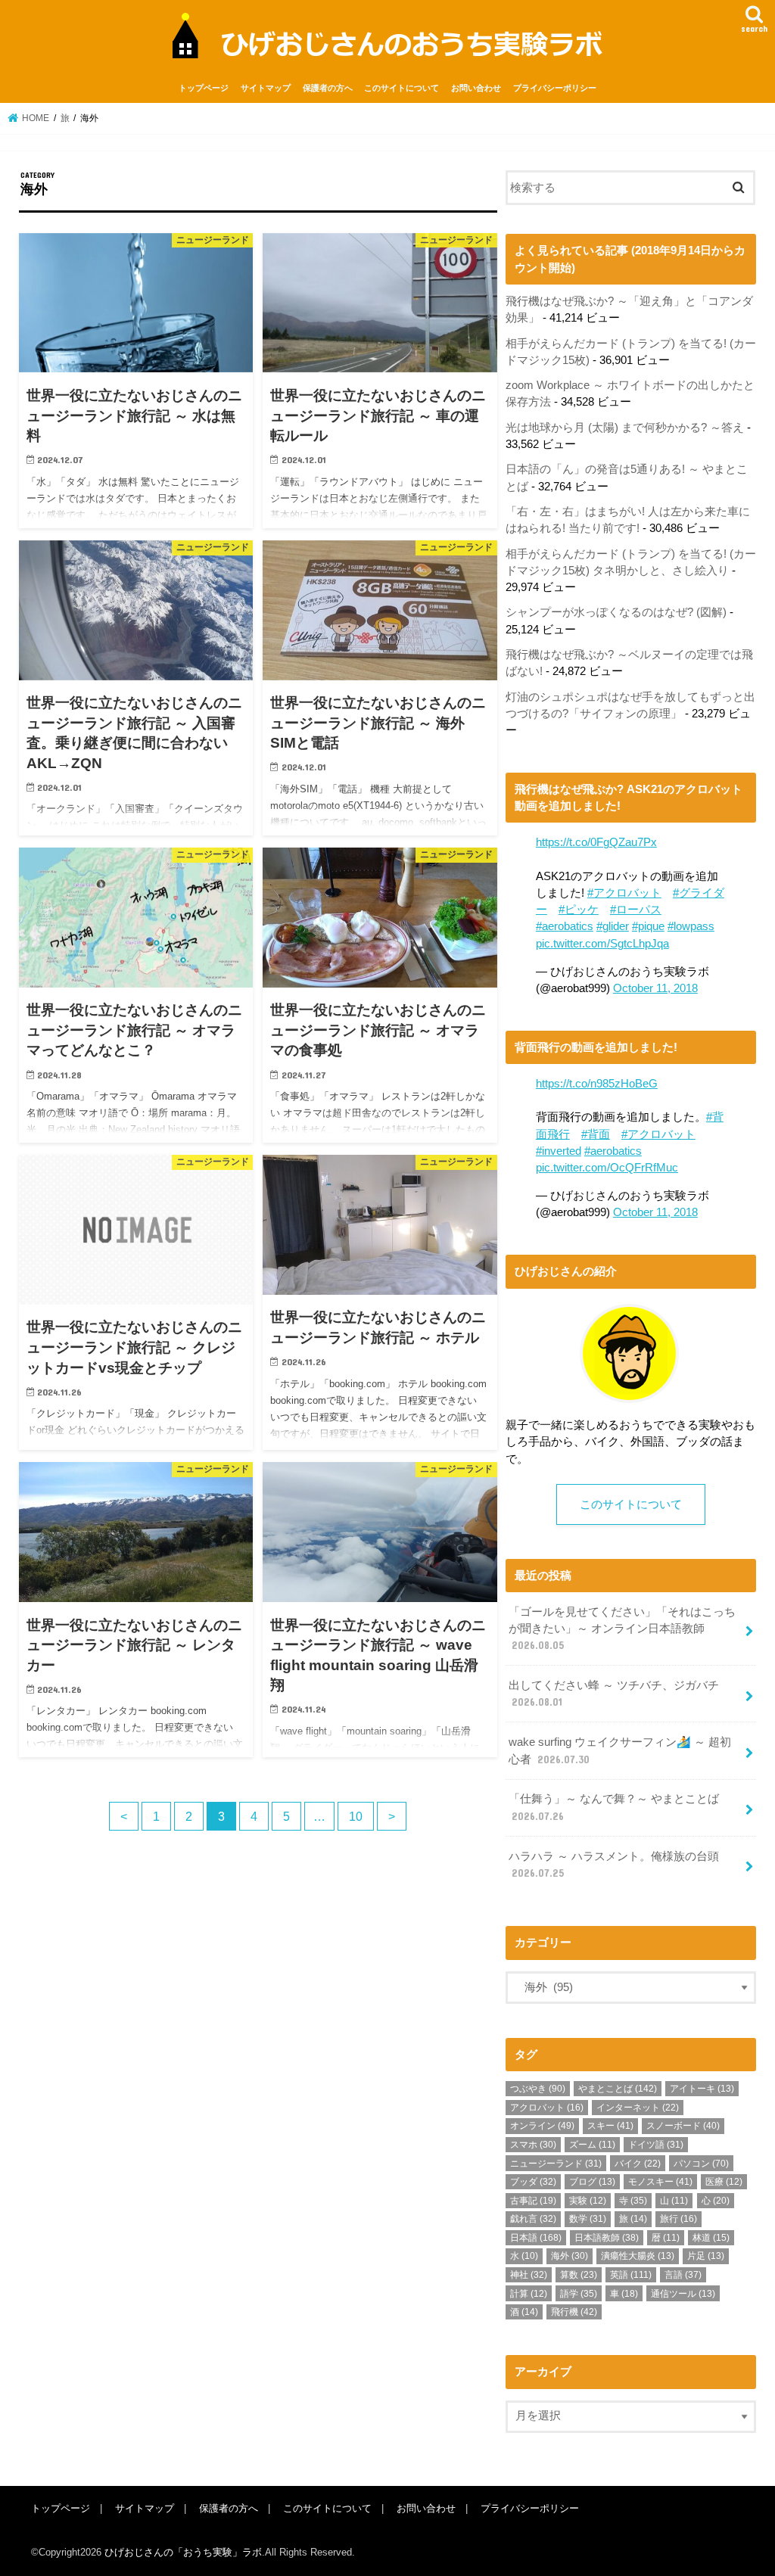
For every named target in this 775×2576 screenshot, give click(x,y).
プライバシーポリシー (555, 88)
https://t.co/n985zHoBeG (597, 1084)
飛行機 (574, 2312)
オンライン (542, 2126)
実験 (588, 2201)
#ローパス (636, 910)
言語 (683, 2275)
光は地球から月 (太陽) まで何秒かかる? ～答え (625, 428)
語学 (579, 2294)
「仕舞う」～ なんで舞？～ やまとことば (614, 1807)
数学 (588, 2219)
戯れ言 (533, 2219)
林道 (711, 2238)
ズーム (592, 2145)
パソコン (701, 2164)
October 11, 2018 (655, 988)
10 (356, 1816)
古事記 (533, 2201)
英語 (631, 2275)
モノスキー (660, 2182)
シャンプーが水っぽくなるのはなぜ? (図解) (616, 612)
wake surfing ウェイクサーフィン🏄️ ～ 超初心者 (620, 1750)
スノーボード (683, 2126)
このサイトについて (402, 88)
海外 (570, 2256)
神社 (529, 2275)
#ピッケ (579, 910)
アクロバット (547, 2108)
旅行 (679, 2219)
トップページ (204, 88)
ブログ (592, 2182)
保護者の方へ (328, 88)
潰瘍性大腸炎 (638, 2256)
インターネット (638, 2108)
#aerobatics (565, 926)
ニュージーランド (556, 2164)
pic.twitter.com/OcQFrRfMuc (607, 1168)
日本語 (536, 2238)
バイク (638, 2164)
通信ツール (683, 2294)
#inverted (559, 1151)
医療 (724, 2182)
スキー (610, 2126)
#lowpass (691, 926)
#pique (648, 926)
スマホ (533, 2145)
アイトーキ (702, 2089)
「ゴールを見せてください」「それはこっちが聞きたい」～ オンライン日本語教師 (622, 1629)
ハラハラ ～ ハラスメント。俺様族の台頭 (614, 1865)
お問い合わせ (476, 88)
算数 (579, 2275)
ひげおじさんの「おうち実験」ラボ (183, 2552)
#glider (613, 926)
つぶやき (538, 2089)
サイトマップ (266, 88)
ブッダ (533, 2182)
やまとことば (618, 2089)
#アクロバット (624, 893)
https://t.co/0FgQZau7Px (596, 842)
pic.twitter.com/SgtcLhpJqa (602, 944)
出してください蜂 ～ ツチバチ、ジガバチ (614, 1694)
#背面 (596, 1134)
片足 (706, 2256)
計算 (529, 2294)
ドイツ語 (656, 2145)
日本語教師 (607, 2238)
